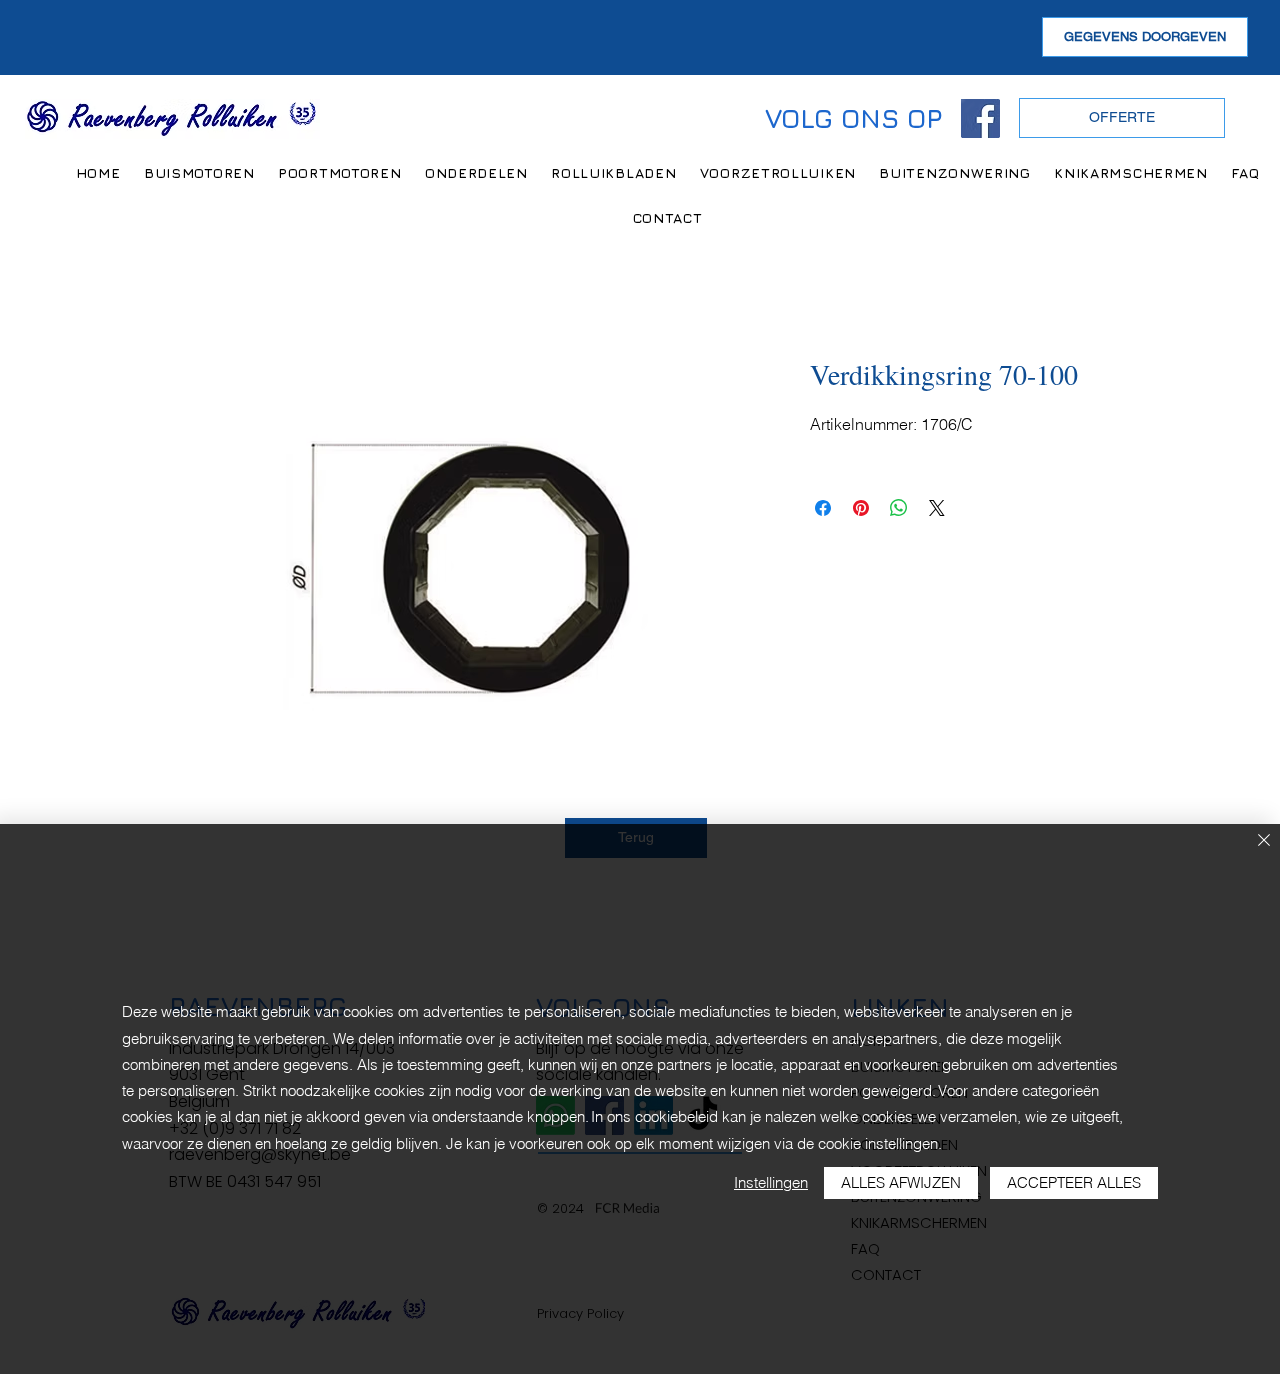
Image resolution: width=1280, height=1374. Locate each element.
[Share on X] (937, 508)
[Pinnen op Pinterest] (861, 508)
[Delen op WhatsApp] (899, 508)
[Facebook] (980, 118)
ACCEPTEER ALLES (1074, 1182)
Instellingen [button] (771, 1182)
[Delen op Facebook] (823, 508)
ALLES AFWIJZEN (901, 1182)
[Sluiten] (1264, 841)
